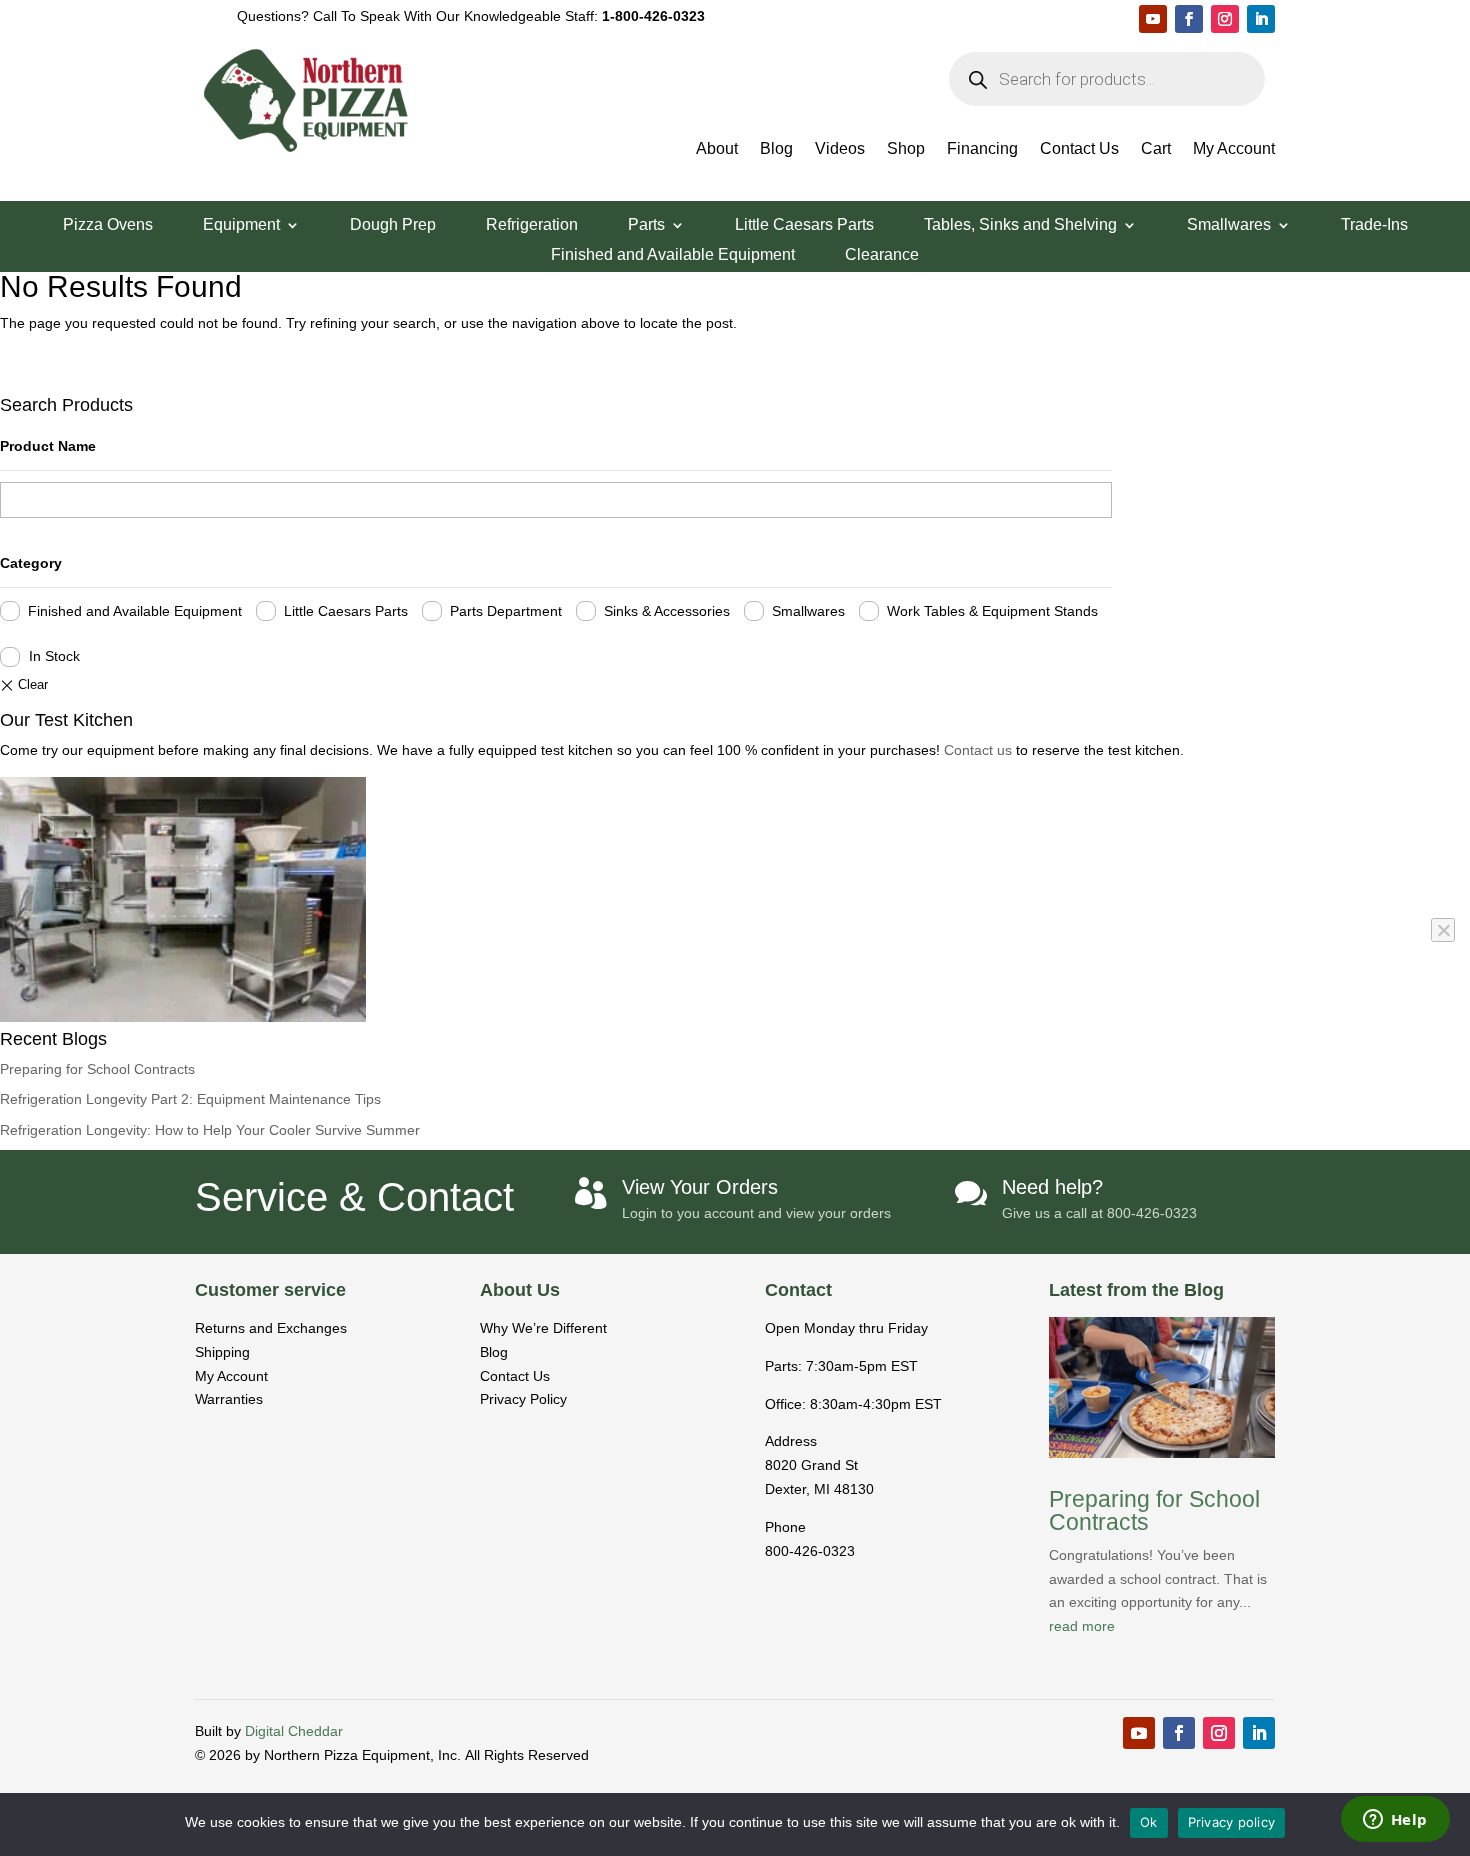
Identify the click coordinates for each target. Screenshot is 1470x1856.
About (717, 149)
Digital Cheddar (294, 1731)
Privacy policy (1232, 1822)
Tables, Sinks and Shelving (1020, 225)
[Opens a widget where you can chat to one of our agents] (1395, 1821)
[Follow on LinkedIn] (1261, 19)
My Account (1234, 149)
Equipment (241, 225)
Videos (840, 149)
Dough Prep (393, 225)
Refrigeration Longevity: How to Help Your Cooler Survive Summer (210, 1130)
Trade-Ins (1374, 225)
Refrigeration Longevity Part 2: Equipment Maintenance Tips (190, 1099)
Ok (1149, 1822)
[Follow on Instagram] (1225, 19)
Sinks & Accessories (667, 611)
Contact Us (1079, 149)
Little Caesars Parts (804, 225)
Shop (906, 149)
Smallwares (1229, 225)
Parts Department (506, 611)
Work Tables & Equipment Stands (992, 611)
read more (1082, 1626)
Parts (646, 225)
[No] (1443, 930)
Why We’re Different (543, 1328)
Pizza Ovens (108, 225)
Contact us (980, 750)
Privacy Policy (523, 1399)
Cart (1156, 149)
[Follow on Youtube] (1153, 19)
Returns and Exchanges (271, 1328)
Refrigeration (532, 225)
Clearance (882, 255)
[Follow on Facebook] (1189, 19)
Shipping (222, 1352)
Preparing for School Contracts (97, 1069)
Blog (776, 149)
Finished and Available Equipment (673, 255)
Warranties (229, 1399)
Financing (982, 149)
